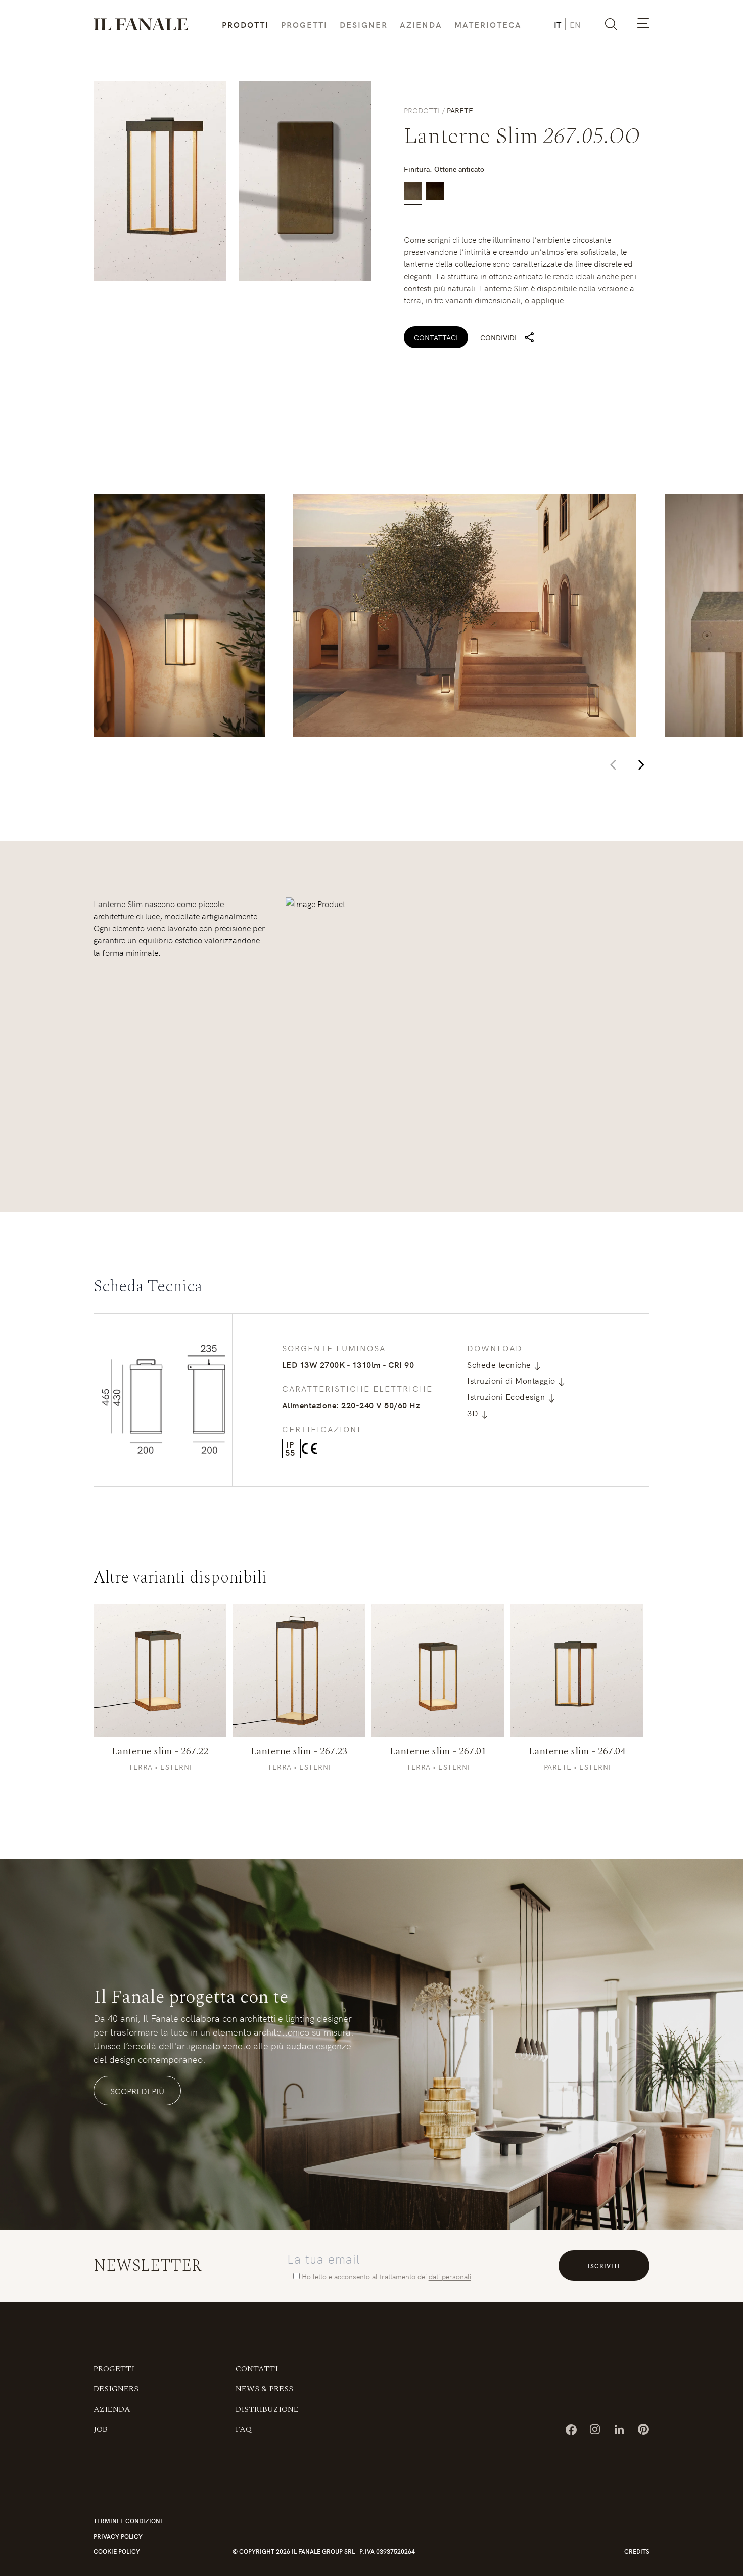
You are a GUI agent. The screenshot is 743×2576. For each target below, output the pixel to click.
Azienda (421, 24)
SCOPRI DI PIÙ (137, 2097)
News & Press (264, 2395)
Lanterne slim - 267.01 (438, 1757)
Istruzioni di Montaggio (512, 1380)
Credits (637, 2557)
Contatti (257, 2375)
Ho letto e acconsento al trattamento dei (365, 2282)
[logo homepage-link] (141, 24)
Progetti (304, 24)
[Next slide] (641, 765)
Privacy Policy (118, 2542)
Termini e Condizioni (128, 2527)
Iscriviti (604, 2271)
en (575, 24)
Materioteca (488, 24)
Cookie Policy (117, 2557)
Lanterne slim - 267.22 (160, 1757)
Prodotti (245, 24)
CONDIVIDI (498, 337)
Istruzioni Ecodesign (507, 1396)
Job (101, 2435)
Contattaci (436, 337)
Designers (116, 2395)
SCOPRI (160, 1677)
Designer (364, 24)
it (558, 24)
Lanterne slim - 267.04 (577, 1757)
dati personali (450, 2282)
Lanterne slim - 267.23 (299, 1757)
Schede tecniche (500, 1364)
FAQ (244, 2435)
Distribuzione (267, 2415)
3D (474, 1413)
